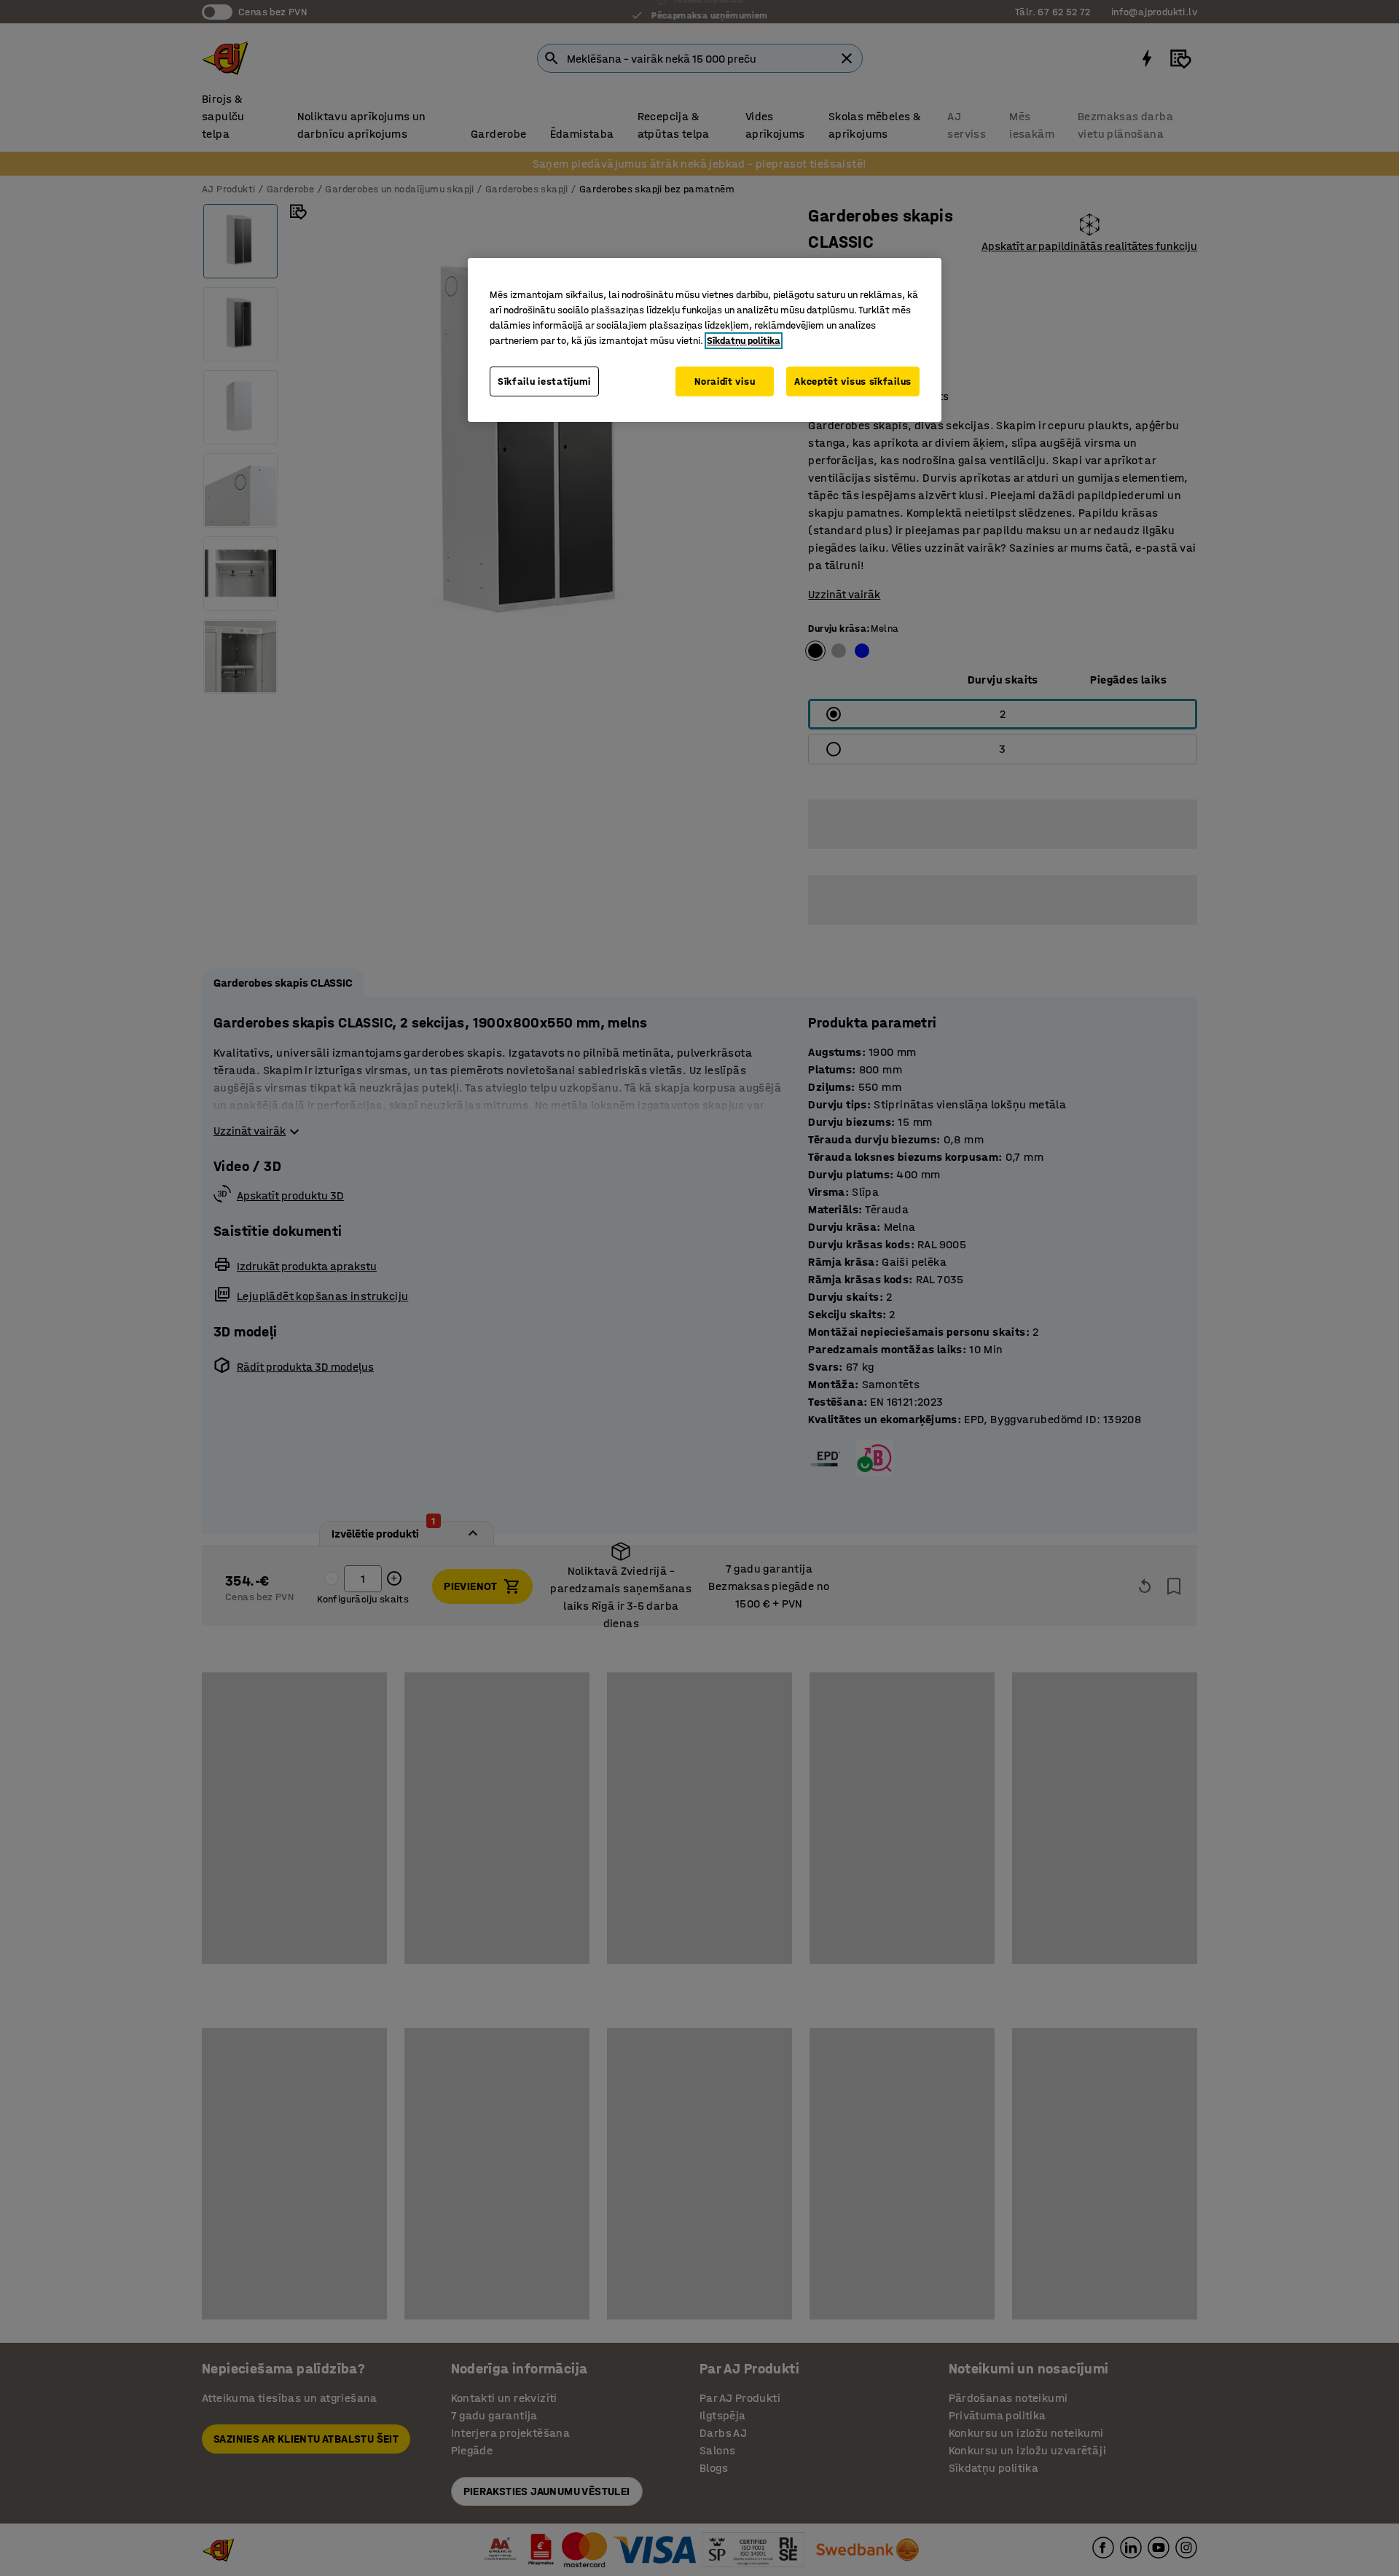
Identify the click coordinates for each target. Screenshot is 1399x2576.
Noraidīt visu (725, 381)
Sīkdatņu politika (744, 341)
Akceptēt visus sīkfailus (853, 381)
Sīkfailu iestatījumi (544, 381)
